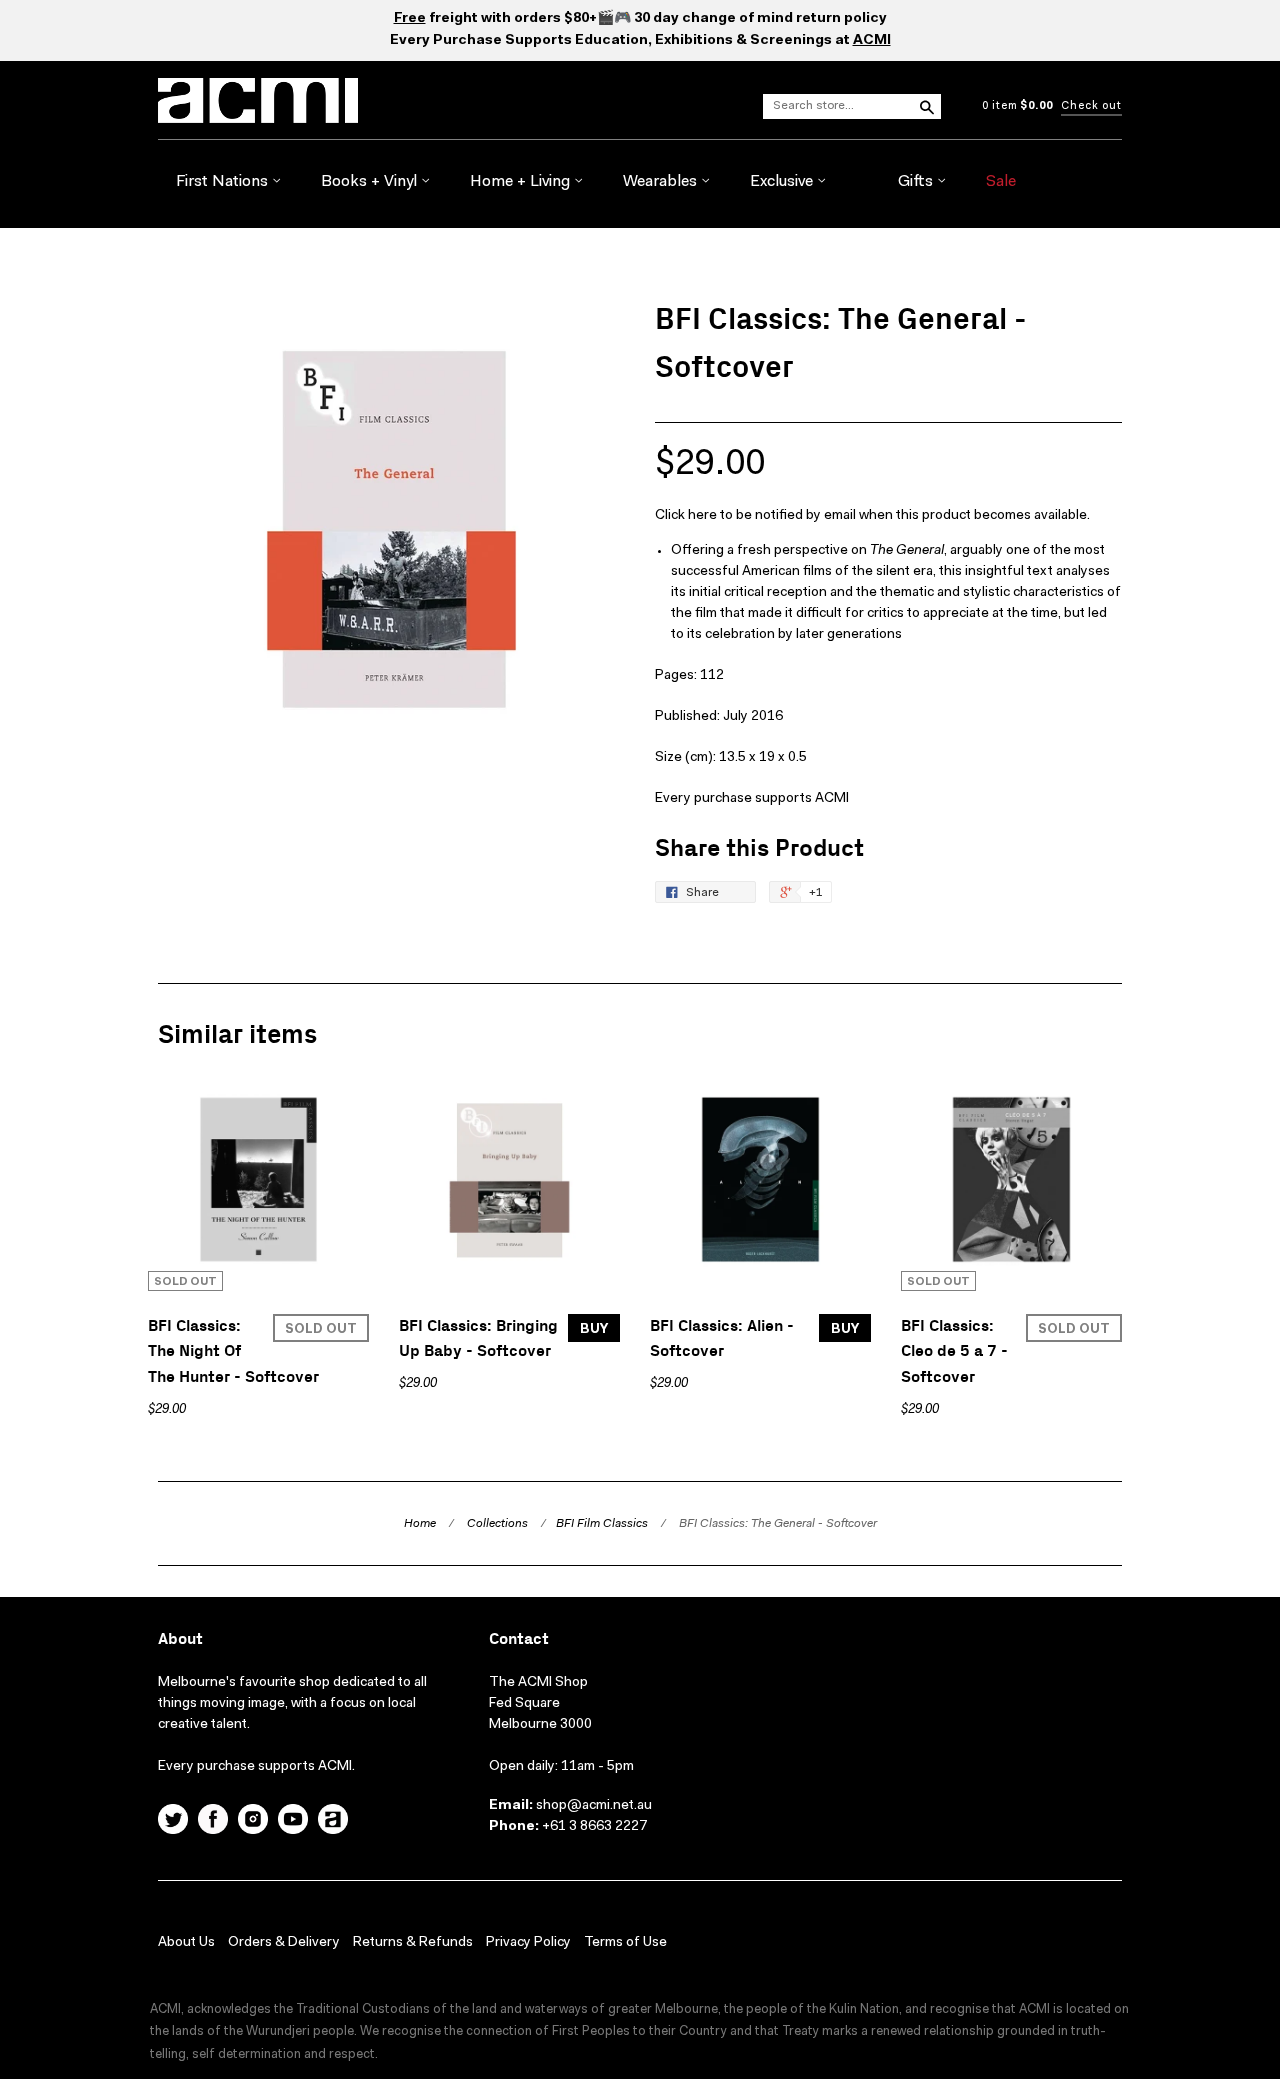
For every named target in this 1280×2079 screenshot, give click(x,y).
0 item (1017, 106)
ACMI (872, 41)
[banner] (318, 100)
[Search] (926, 106)
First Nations (224, 182)
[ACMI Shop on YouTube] (293, 1822)
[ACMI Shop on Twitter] (173, 1822)
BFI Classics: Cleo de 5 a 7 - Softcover (954, 1352)
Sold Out (321, 1329)
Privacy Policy (528, 1943)
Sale (1001, 182)
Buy (594, 1329)
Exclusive (783, 182)
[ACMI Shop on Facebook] (213, 1822)
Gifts (917, 182)
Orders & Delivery (284, 1943)
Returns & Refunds (413, 1943)
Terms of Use (625, 1943)
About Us (186, 1943)
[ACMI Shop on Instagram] (253, 1822)
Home (420, 1524)
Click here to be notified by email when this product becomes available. (872, 516)
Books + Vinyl (371, 182)
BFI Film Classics (602, 1524)
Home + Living (522, 182)
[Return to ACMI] (333, 1822)
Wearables (662, 182)
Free (410, 19)
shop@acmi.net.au (594, 1806)
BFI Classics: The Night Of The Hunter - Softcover (233, 1352)
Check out (1091, 106)
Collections (497, 1524)
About (180, 1639)
